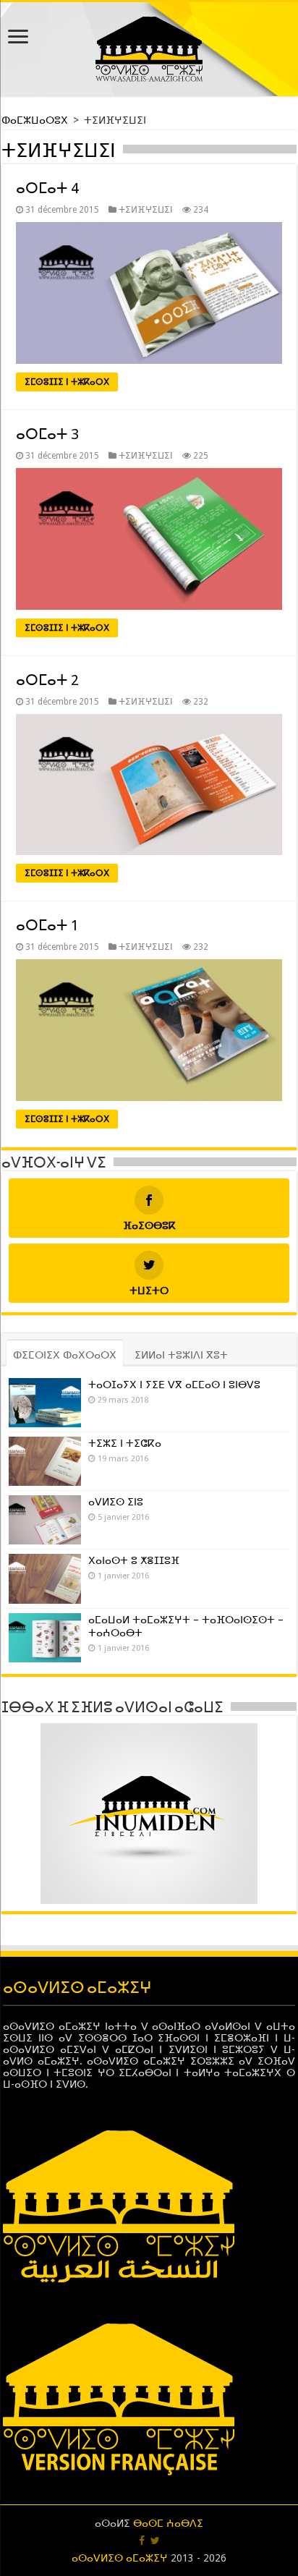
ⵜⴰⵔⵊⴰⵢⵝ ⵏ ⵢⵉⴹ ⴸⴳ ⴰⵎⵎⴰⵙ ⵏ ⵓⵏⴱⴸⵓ (174, 1385)
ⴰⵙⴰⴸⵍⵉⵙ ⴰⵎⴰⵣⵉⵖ (120, 2558)
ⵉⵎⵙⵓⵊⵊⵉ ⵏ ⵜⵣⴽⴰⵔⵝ (67, 382)
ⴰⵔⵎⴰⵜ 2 (47, 680)
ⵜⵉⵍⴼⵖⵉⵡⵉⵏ (146, 210)
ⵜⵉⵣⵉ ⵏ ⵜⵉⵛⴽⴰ (125, 1443)
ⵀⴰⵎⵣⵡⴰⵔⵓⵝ (36, 120)
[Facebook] (142, 2541)
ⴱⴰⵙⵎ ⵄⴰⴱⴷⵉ (168, 2523)
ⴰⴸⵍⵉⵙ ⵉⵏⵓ (116, 1502)
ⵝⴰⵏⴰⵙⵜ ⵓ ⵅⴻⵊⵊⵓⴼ (134, 1560)
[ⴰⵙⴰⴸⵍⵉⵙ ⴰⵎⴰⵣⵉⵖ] (149, 46)
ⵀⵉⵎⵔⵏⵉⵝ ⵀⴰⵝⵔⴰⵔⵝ (65, 1355)
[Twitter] (155, 2541)
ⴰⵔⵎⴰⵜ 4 (47, 188)
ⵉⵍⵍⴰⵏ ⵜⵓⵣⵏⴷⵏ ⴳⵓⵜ (181, 1355)
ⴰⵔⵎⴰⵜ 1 (47, 925)
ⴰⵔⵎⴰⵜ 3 (47, 434)
